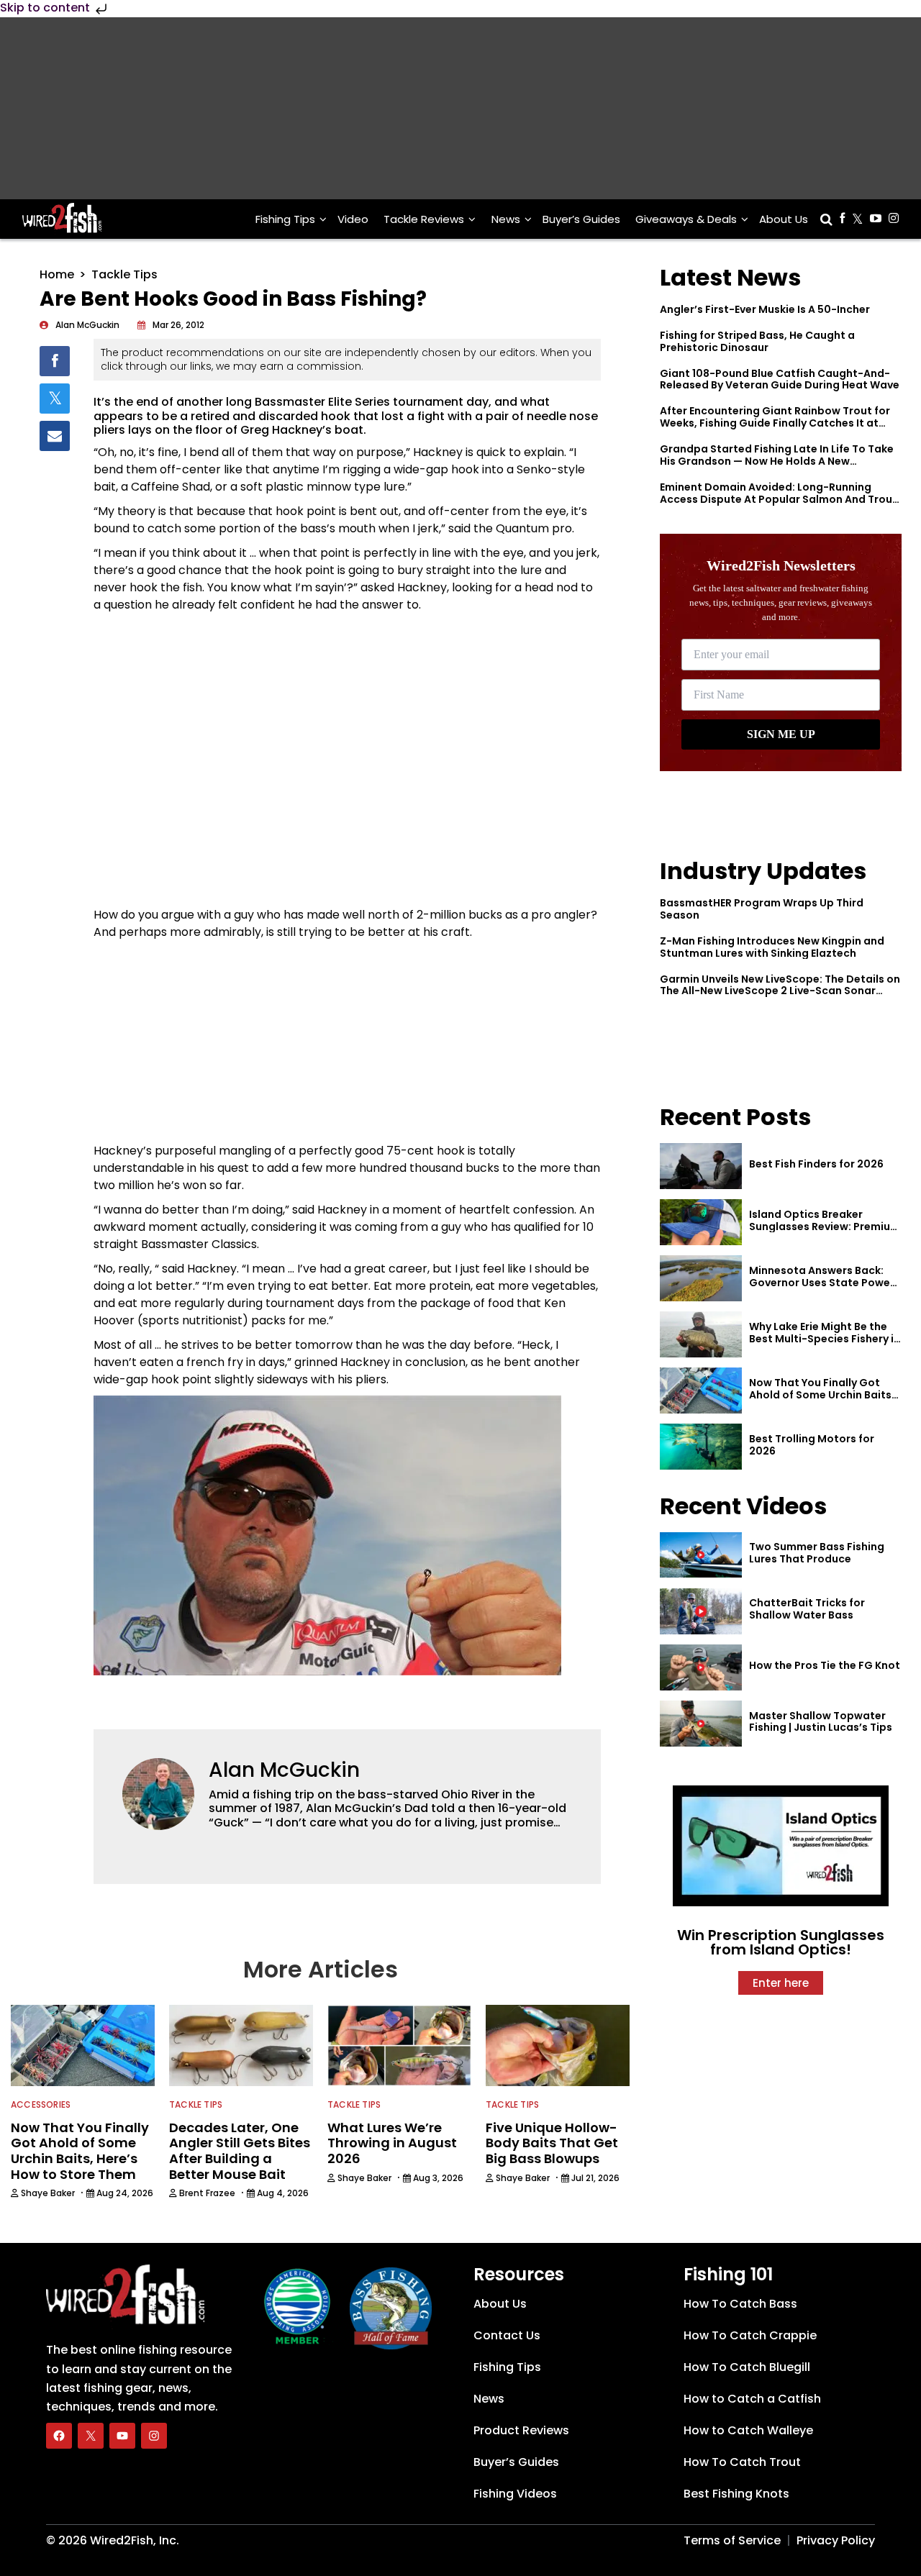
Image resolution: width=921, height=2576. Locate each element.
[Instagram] (154, 2436)
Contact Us (507, 2335)
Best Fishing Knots (736, 2494)
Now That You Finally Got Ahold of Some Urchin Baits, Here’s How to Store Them (822, 1395)
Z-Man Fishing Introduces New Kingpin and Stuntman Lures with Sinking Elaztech (772, 947)
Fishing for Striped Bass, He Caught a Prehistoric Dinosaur (757, 341)
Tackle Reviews (424, 219)
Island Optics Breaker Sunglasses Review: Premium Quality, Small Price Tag (825, 1226)
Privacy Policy (836, 2540)
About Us (784, 219)
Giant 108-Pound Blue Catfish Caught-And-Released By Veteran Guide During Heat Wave (780, 379)
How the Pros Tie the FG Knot (825, 1665)
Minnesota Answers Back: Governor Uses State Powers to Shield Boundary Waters (825, 1283)
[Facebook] (59, 2436)
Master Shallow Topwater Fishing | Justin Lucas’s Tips (821, 1722)
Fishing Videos (515, 2494)
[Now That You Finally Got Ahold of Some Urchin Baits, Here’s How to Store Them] (701, 1391)
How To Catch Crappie (750, 2335)
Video (353, 219)
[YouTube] (122, 2436)
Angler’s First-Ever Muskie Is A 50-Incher (765, 309)
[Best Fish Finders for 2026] (701, 1166)
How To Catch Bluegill (747, 2367)
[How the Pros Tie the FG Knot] (701, 1667)
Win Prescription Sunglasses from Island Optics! (781, 1942)
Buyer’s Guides (581, 219)
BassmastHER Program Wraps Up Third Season (762, 909)
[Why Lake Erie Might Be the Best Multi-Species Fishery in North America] (701, 1334)
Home (57, 274)
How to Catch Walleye (748, 2430)
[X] (91, 2436)
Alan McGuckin (284, 1770)
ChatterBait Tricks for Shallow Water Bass (807, 1609)
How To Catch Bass (740, 2304)
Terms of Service (732, 2540)
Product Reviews (521, 2430)
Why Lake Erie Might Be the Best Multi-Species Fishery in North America (825, 1339)
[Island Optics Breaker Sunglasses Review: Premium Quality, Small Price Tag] (701, 1222)
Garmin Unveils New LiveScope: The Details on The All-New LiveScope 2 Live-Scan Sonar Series (780, 991)
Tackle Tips (124, 274)
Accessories (41, 2104)
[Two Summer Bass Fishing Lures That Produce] (701, 1555)
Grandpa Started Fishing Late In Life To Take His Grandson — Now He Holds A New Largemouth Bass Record (777, 461)
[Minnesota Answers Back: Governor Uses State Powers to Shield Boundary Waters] (701, 1278)
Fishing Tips (285, 219)
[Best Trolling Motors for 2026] (701, 1447)
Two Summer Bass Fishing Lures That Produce (817, 1553)
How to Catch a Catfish (752, 2399)
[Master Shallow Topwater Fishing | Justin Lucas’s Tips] (701, 1724)
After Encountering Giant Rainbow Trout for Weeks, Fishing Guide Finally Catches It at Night (775, 423)
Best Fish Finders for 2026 (816, 1164)
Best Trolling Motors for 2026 (812, 1445)
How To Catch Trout (742, 2462)
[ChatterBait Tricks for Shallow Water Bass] (701, 1611)
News (506, 219)
